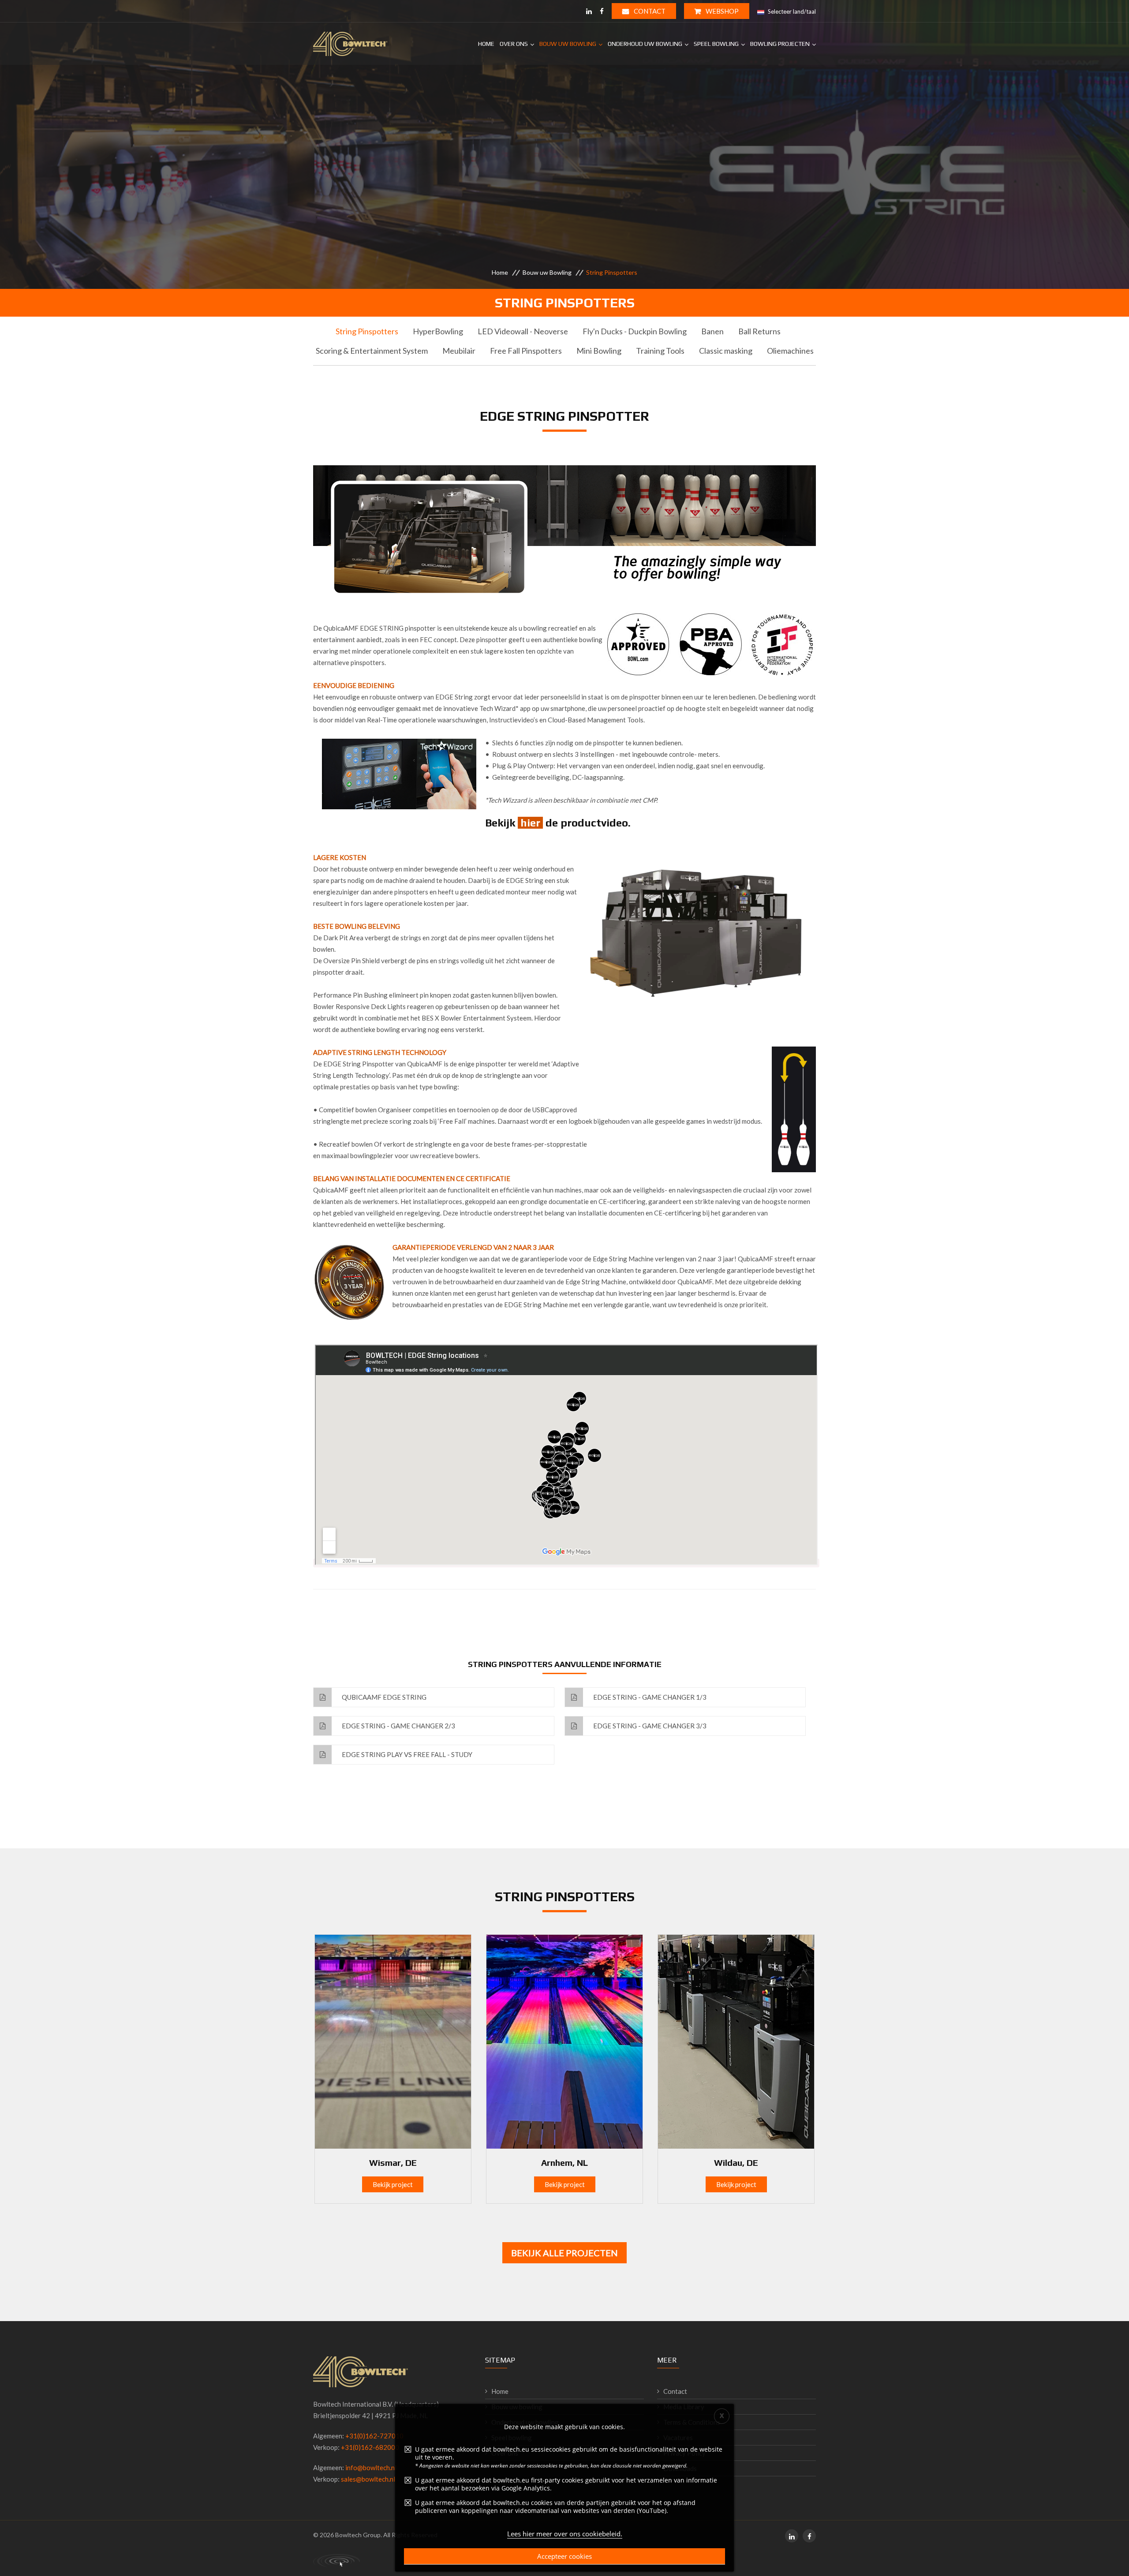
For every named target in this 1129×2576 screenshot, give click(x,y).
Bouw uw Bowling (568, 44)
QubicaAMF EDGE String (383, 1697)
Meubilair (459, 351)
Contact (649, 11)
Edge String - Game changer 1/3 (649, 1697)
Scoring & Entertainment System (372, 351)
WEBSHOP (722, 11)
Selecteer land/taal (791, 11)
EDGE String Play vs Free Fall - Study (406, 1754)
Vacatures (678, 2438)
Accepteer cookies (564, 2556)
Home (486, 44)
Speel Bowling (716, 44)
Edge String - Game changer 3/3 (649, 1726)
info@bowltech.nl (371, 2468)
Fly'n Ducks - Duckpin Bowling (635, 331)
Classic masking (726, 351)
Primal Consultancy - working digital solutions (336, 2561)
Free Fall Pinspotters (526, 351)
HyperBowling (438, 331)
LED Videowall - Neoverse (523, 331)
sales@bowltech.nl (368, 2479)
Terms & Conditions (692, 2422)
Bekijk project (393, 2184)
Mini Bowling (599, 351)
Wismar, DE (393, 2163)
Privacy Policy (684, 2453)
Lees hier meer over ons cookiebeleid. (565, 2534)
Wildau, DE (736, 2163)
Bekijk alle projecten (564, 2253)
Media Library (684, 2407)
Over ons (514, 44)
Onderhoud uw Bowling (645, 44)
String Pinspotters (367, 331)
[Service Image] (393, 2041)
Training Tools (660, 351)
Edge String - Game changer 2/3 (398, 1726)
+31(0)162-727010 (374, 2436)
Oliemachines (790, 351)
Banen (712, 331)
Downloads (680, 2468)
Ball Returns (759, 331)
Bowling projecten (780, 44)
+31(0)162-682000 (370, 2447)
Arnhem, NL (564, 2163)
